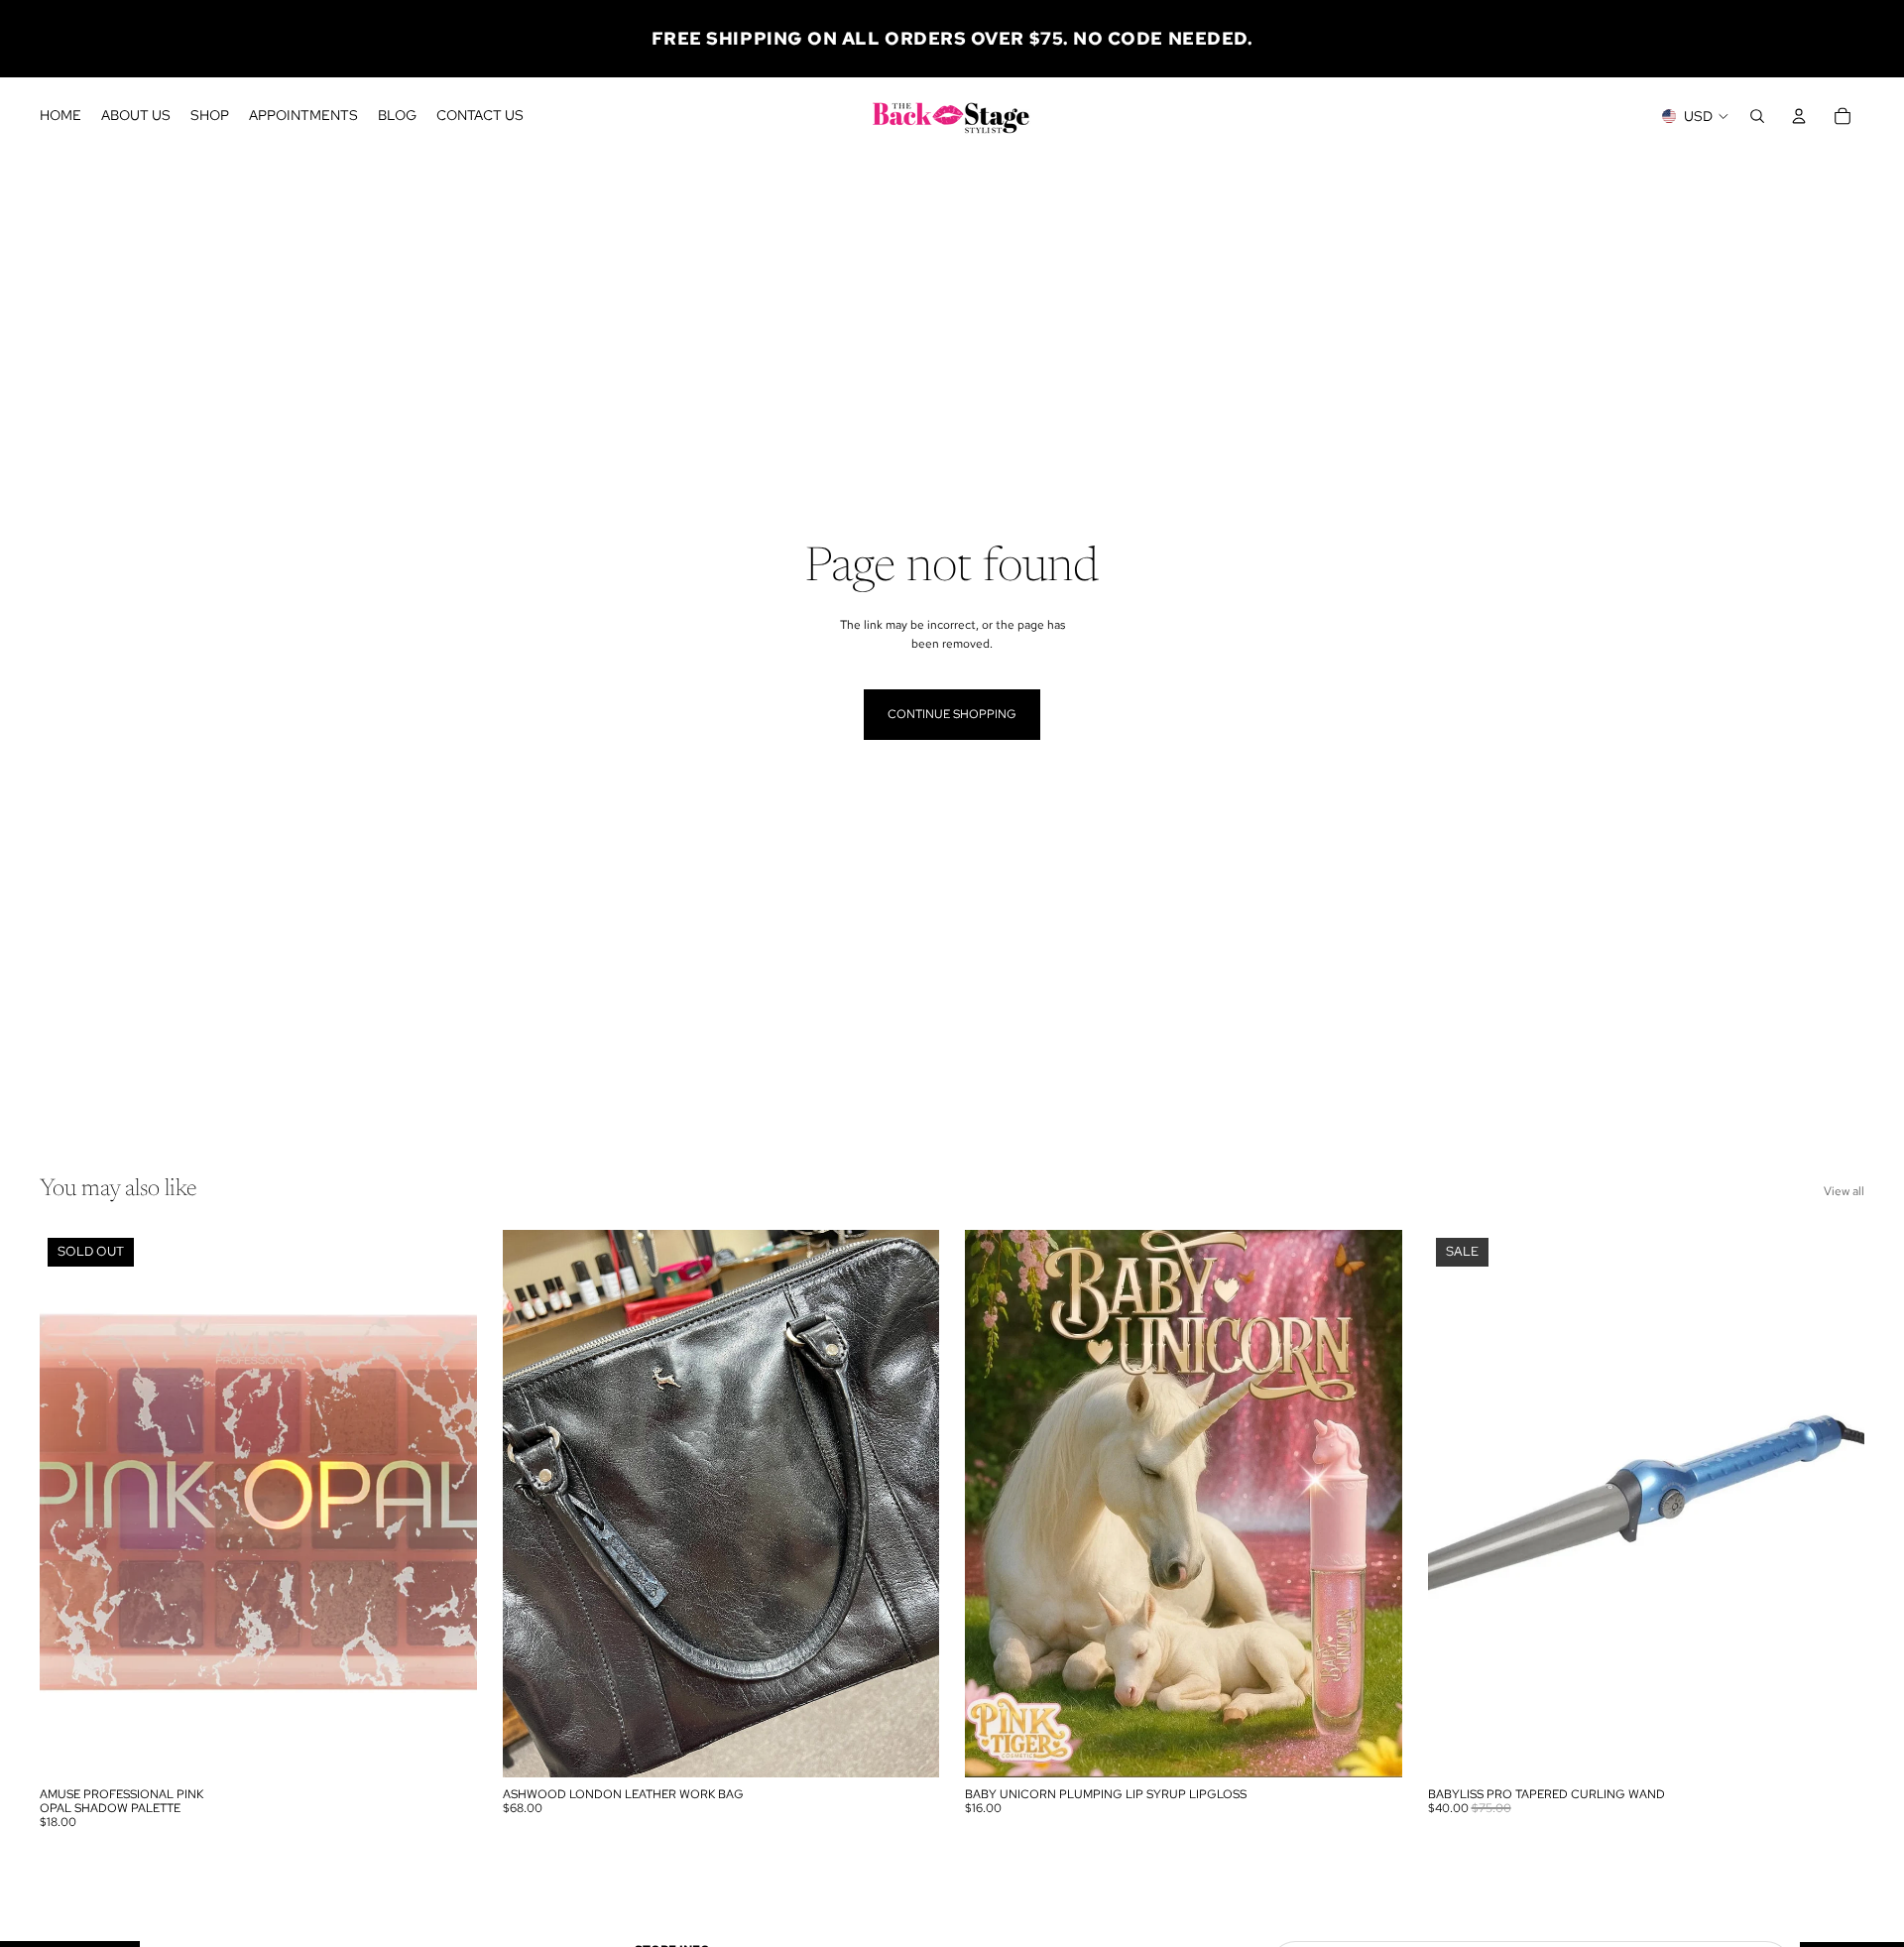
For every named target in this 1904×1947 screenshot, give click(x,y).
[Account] (1799, 116)
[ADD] (908, 1747)
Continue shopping (952, 714)
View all (1844, 1191)
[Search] (1757, 116)
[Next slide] (909, 1504)
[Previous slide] (533, 1504)
